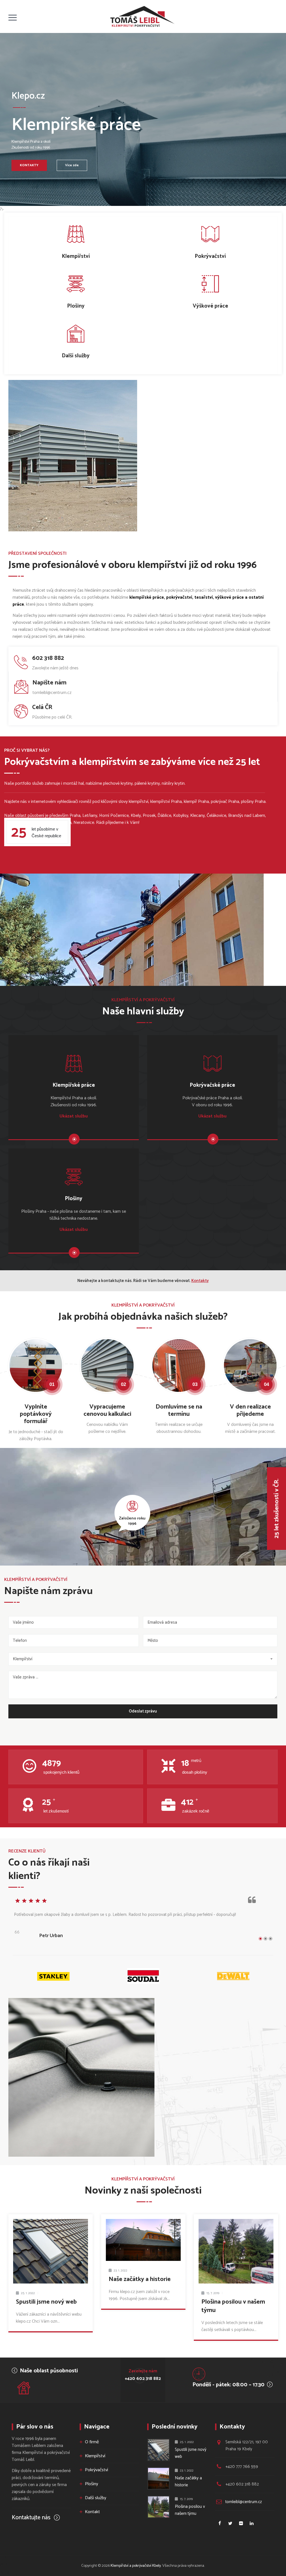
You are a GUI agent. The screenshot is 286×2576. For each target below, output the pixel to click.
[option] (143, 1921)
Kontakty (200, 1281)
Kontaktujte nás (32, 2518)
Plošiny (91, 2484)
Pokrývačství (96, 2470)
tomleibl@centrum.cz (244, 2502)
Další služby (96, 2498)
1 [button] (260, 1939)
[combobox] (143, 1659)
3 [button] (270, 1939)
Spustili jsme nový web (46, 2302)
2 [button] (265, 1939)
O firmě (92, 2442)
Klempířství (95, 2456)
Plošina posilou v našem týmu (233, 2306)
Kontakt (92, 2512)
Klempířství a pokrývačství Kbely (136, 2566)
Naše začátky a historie (140, 2279)
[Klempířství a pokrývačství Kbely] (142, 16)
